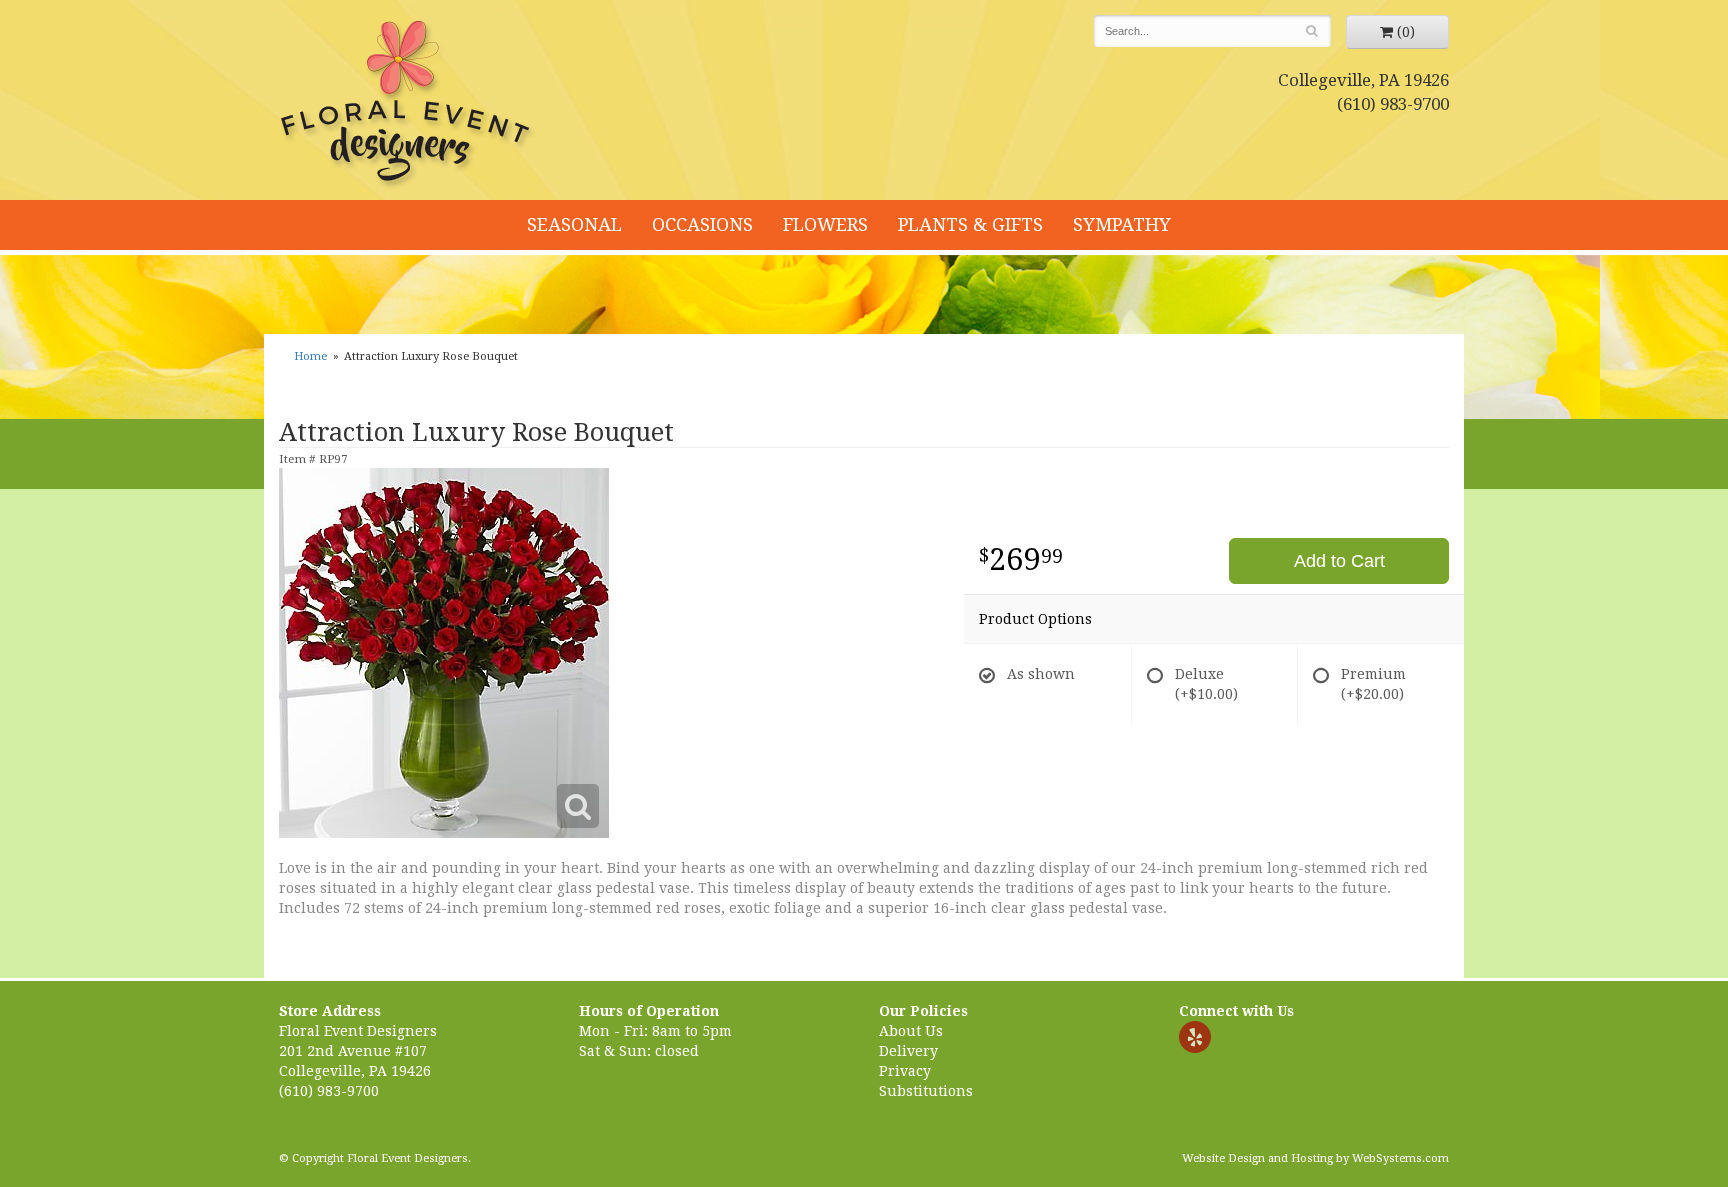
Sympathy (1122, 224)
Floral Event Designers (408, 105)
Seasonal (574, 224)
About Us (911, 1031)
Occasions (702, 224)
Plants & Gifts (970, 224)
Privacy (905, 1071)
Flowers (825, 224)
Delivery (908, 1051)
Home (310, 356)
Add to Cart (1339, 561)
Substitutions (926, 1091)
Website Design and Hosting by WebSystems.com (1315, 1158)
